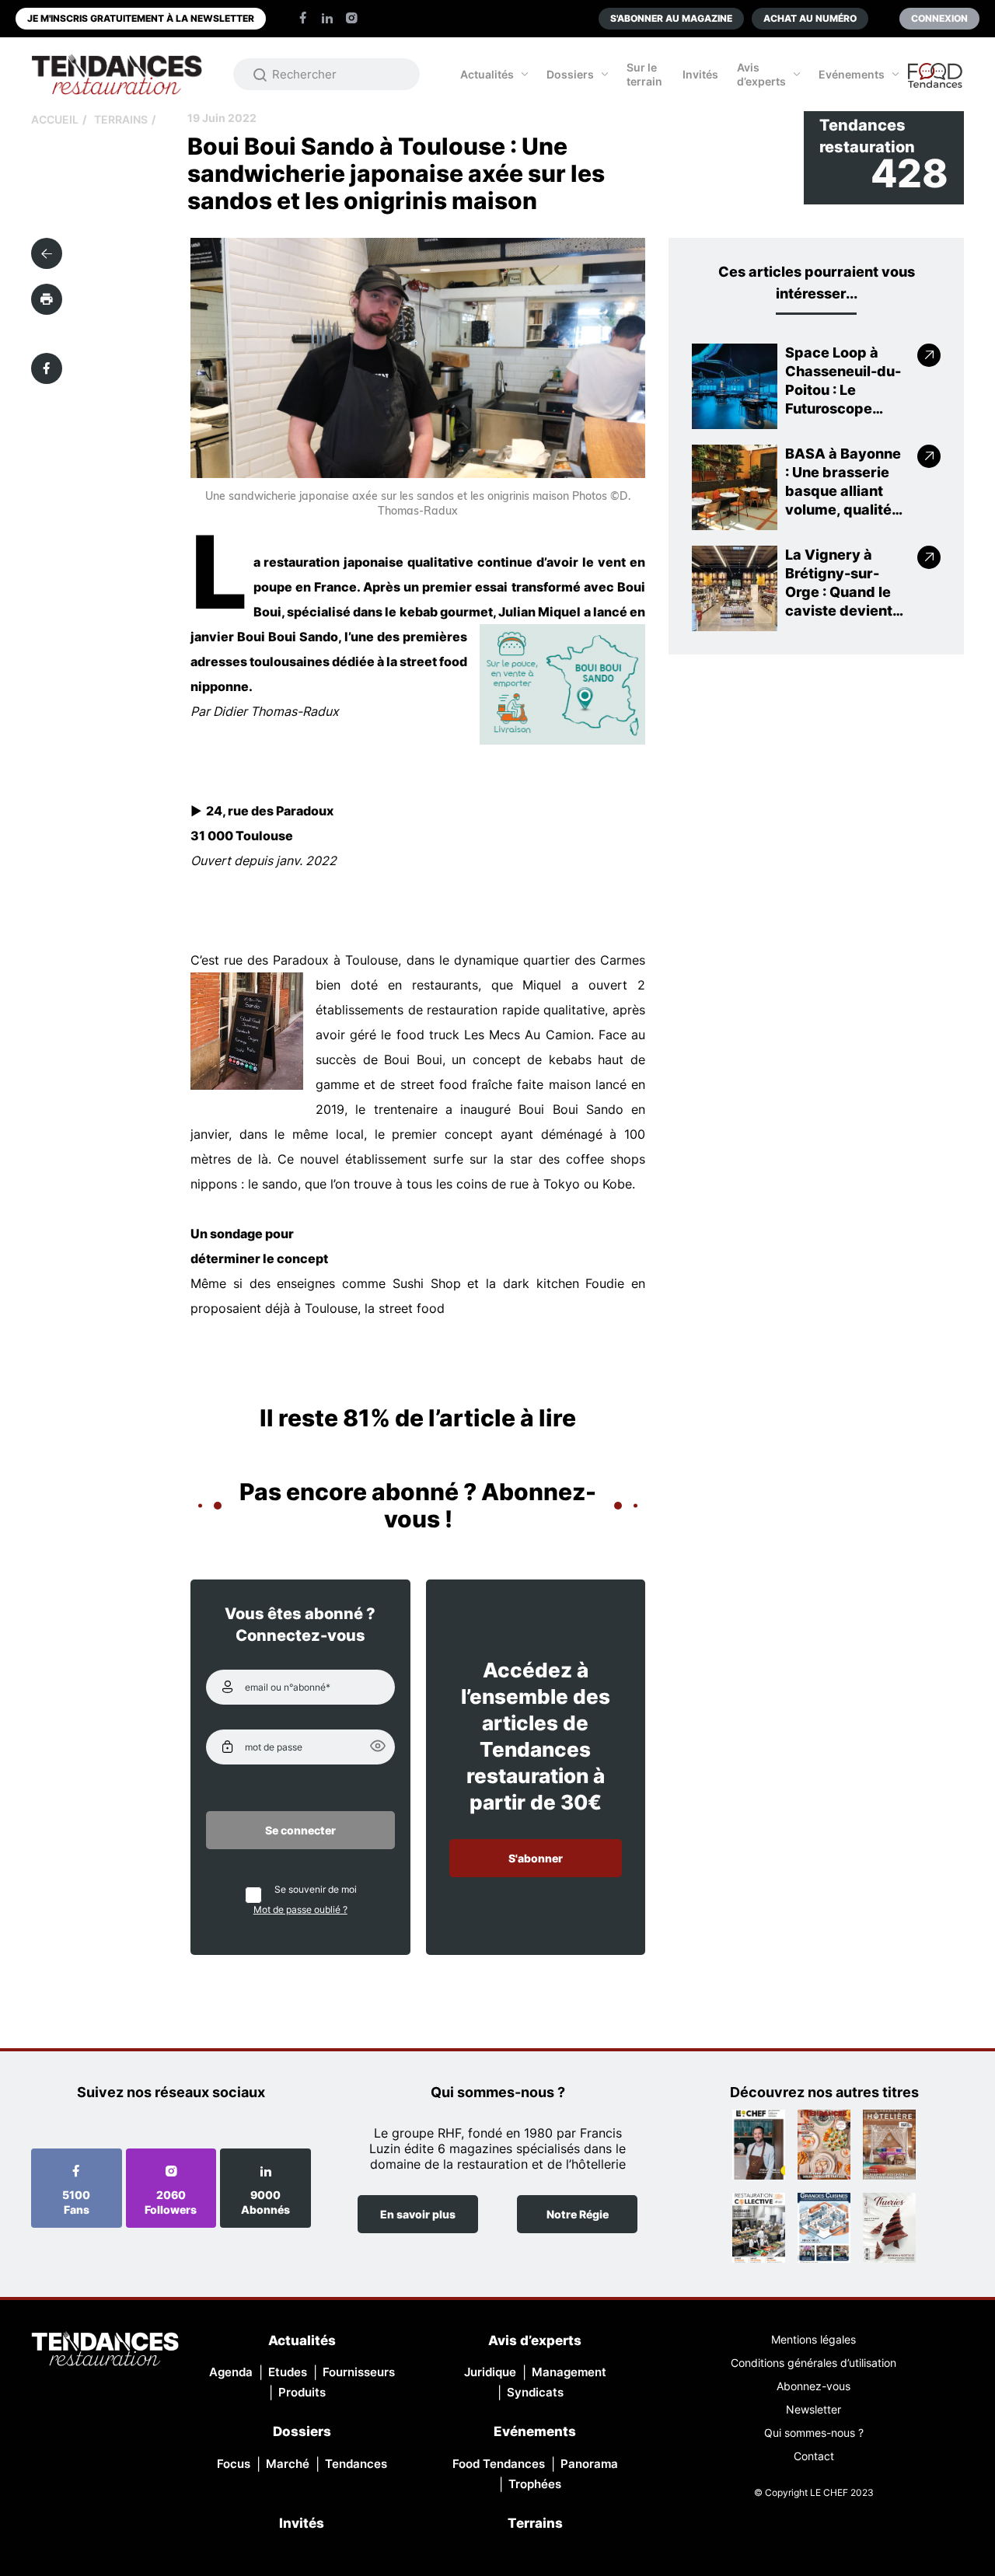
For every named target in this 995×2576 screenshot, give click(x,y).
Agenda (231, 2372)
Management (569, 2372)
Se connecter (300, 1830)
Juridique (490, 2372)
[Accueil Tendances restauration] (117, 74)
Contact (814, 2456)
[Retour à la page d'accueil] (105, 2350)
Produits (302, 2392)
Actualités (487, 74)
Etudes (288, 2372)
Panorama (589, 2464)
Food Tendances (499, 2464)
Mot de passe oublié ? (300, 1909)
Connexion (939, 18)
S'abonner (536, 1858)
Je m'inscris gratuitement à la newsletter (141, 18)
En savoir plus (418, 2214)
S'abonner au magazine (671, 18)
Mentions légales (813, 2339)
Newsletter (813, 2409)
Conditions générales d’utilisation (813, 2363)
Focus (234, 2464)
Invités (700, 74)
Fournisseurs (359, 2372)
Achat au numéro (810, 18)
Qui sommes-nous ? (814, 2433)
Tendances (356, 2464)
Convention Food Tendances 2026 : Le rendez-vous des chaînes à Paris (936, 82)
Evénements (852, 74)
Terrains (121, 119)
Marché (288, 2464)
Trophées (535, 2484)
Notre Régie (578, 2214)
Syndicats (535, 2392)
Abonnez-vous (813, 2386)
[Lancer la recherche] (260, 75)
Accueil (55, 119)
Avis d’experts (761, 74)
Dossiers (570, 74)
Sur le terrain (644, 74)
